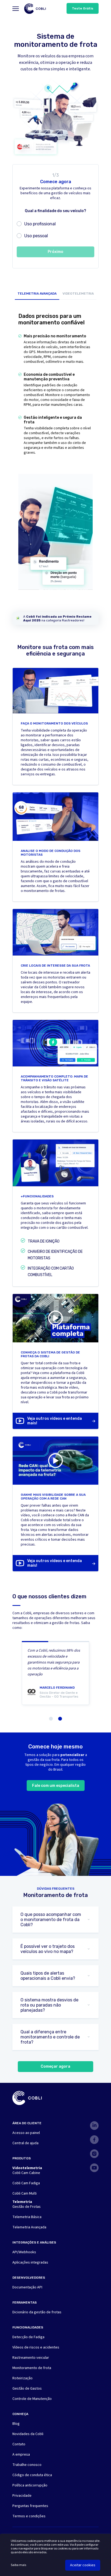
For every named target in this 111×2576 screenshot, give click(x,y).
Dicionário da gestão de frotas (37, 2312)
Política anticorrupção (30, 2485)
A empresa (21, 2455)
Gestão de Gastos (27, 2389)
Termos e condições (29, 2516)
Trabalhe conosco (27, 2465)
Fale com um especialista (56, 1786)
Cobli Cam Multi (25, 2193)
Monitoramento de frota (32, 2368)
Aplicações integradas (30, 2262)
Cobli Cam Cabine (26, 2173)
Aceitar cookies (83, 2565)
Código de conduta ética (32, 2475)
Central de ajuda (25, 2143)
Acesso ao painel (26, 2133)
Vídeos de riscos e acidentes (36, 2347)
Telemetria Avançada (29, 2227)
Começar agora (55, 2066)
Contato (19, 2444)
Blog (16, 2424)
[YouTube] (94, 2168)
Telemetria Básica (27, 2217)
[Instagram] (94, 2154)
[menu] (16, 9)
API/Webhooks (24, 2252)
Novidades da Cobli (28, 2434)
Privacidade (22, 2496)
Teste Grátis (83, 8)
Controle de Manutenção (32, 2399)
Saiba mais (18, 2565)
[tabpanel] (55, 457)
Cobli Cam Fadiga (26, 2183)
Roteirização (22, 2378)
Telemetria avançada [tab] (37, 294)
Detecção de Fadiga (28, 2337)
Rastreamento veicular (31, 2358)
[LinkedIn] (94, 2126)
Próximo (55, 252)
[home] (35, 9)
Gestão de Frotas (27, 2207)
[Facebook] (94, 2140)
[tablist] (56, 295)
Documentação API (27, 2287)
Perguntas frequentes (30, 2506)
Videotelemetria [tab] (78, 294)
